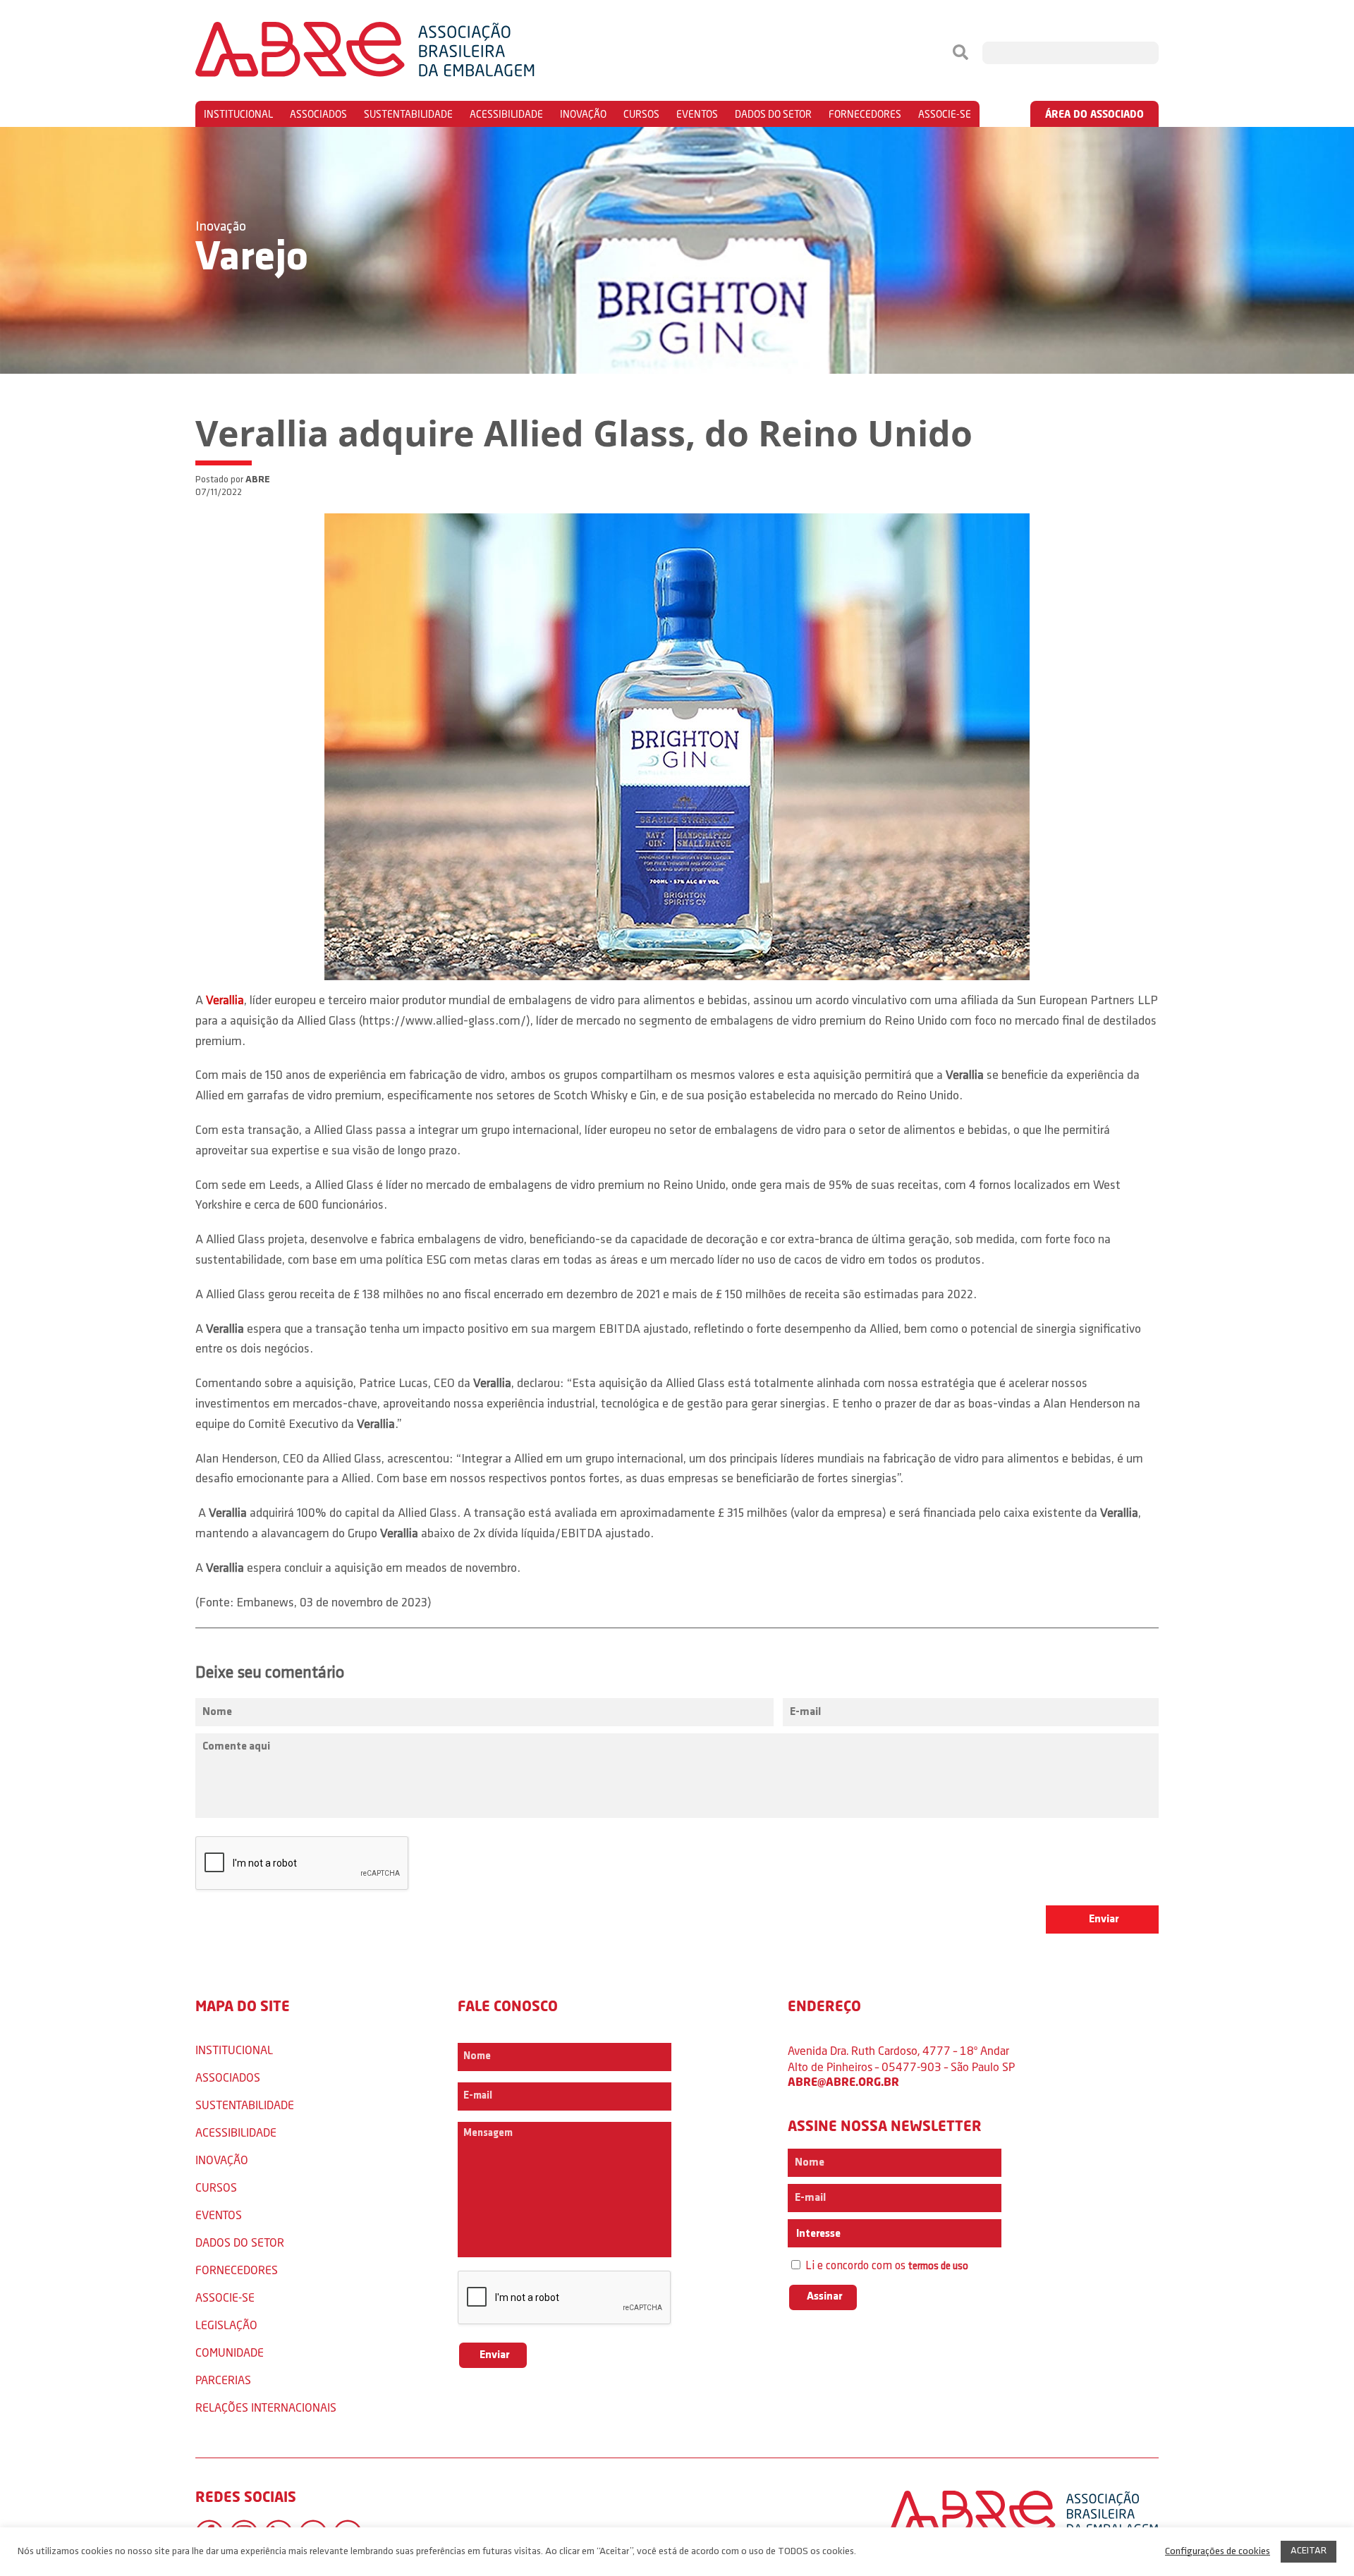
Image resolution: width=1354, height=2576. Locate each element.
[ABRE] (408, 53)
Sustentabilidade (408, 114)
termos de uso (938, 2267)
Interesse (817, 2234)
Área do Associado (1094, 114)
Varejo (252, 259)
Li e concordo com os (885, 2266)
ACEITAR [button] (1309, 2551)
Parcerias (223, 2380)
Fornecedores (865, 114)
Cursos (641, 114)
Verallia (225, 1001)
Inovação (583, 114)
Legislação (226, 2325)
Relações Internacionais (266, 2407)
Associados (318, 114)
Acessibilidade (506, 114)
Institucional (238, 114)
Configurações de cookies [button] (1218, 2552)
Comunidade (230, 2352)
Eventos (697, 114)
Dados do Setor (773, 114)
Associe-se (945, 114)
